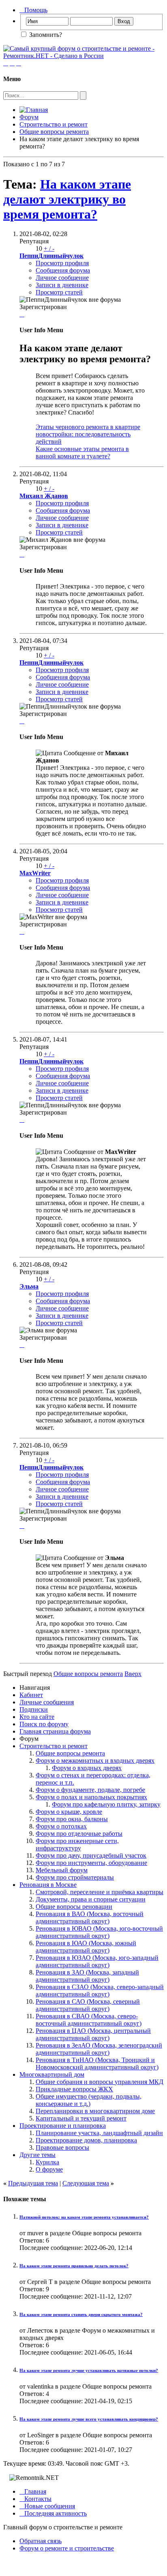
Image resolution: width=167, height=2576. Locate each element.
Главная (33, 2491)
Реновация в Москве (48, 1885)
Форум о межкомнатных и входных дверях (95, 1761)
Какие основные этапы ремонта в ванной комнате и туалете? (82, 452)
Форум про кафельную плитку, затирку (106, 1804)
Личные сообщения (47, 1702)
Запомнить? (45, 35)
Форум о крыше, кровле (69, 1812)
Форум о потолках (61, 1826)
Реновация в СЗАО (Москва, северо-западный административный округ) (100, 1991)
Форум (29, 117)
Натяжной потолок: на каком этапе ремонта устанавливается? (84, 2217)
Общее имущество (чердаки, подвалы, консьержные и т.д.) (89, 2100)
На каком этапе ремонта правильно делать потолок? (74, 2266)
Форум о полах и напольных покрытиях (91, 1797)
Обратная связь (41, 2541)
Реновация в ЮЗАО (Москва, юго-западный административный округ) (97, 1961)
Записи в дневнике (62, 285)
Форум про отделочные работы (79, 1834)
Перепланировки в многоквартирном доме (95, 2111)
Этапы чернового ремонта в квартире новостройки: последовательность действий (88, 434)
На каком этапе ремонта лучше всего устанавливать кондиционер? (89, 2419)
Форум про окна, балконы (72, 1819)
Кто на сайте (37, 1717)
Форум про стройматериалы (75, 1877)
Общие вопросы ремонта (54, 132)
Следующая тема (86, 2183)
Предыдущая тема (33, 2183)
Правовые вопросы (62, 2147)
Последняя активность (53, 2513)
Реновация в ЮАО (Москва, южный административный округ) (86, 1947)
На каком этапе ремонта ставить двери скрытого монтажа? (81, 2314)
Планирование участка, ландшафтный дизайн (99, 2133)
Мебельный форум (62, 1870)
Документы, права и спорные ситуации (91, 1899)
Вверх (133, 1674)
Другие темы (37, 2155)
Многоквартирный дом (52, 2074)
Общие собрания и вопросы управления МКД (100, 2082)
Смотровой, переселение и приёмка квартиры (100, 1892)
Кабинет (31, 1695)
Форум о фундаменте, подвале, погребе (90, 1790)
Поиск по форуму (44, 1724)
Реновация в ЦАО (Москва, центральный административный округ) (93, 2034)
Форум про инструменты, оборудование (91, 1863)
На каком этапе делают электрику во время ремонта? (67, 199)
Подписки (34, 1709)
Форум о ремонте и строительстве (67, 2548)
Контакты (35, 2499)
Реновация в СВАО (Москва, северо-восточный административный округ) (89, 2020)
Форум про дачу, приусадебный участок (91, 1855)
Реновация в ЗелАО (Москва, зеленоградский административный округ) (99, 2049)
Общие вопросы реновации (74, 1907)
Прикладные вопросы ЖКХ (74, 2089)
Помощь (33, 10)
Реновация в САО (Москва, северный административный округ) (88, 2005)
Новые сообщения (47, 2506)
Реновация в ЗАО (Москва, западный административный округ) (87, 1976)
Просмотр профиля (62, 263)
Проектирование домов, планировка (86, 2140)
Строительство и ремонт (54, 124)
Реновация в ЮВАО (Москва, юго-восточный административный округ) (99, 1932)
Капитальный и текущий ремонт (81, 2118)
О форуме (49, 2169)
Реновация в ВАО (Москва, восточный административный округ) (90, 1917)
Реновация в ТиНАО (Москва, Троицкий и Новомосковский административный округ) (97, 2064)
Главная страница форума (55, 1731)
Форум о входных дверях (87, 1768)
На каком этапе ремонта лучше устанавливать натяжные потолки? (89, 2370)
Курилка (47, 2162)
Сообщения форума (63, 270)
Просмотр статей (59, 292)
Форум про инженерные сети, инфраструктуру (77, 1844)
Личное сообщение (62, 278)
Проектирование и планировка (63, 2126)
